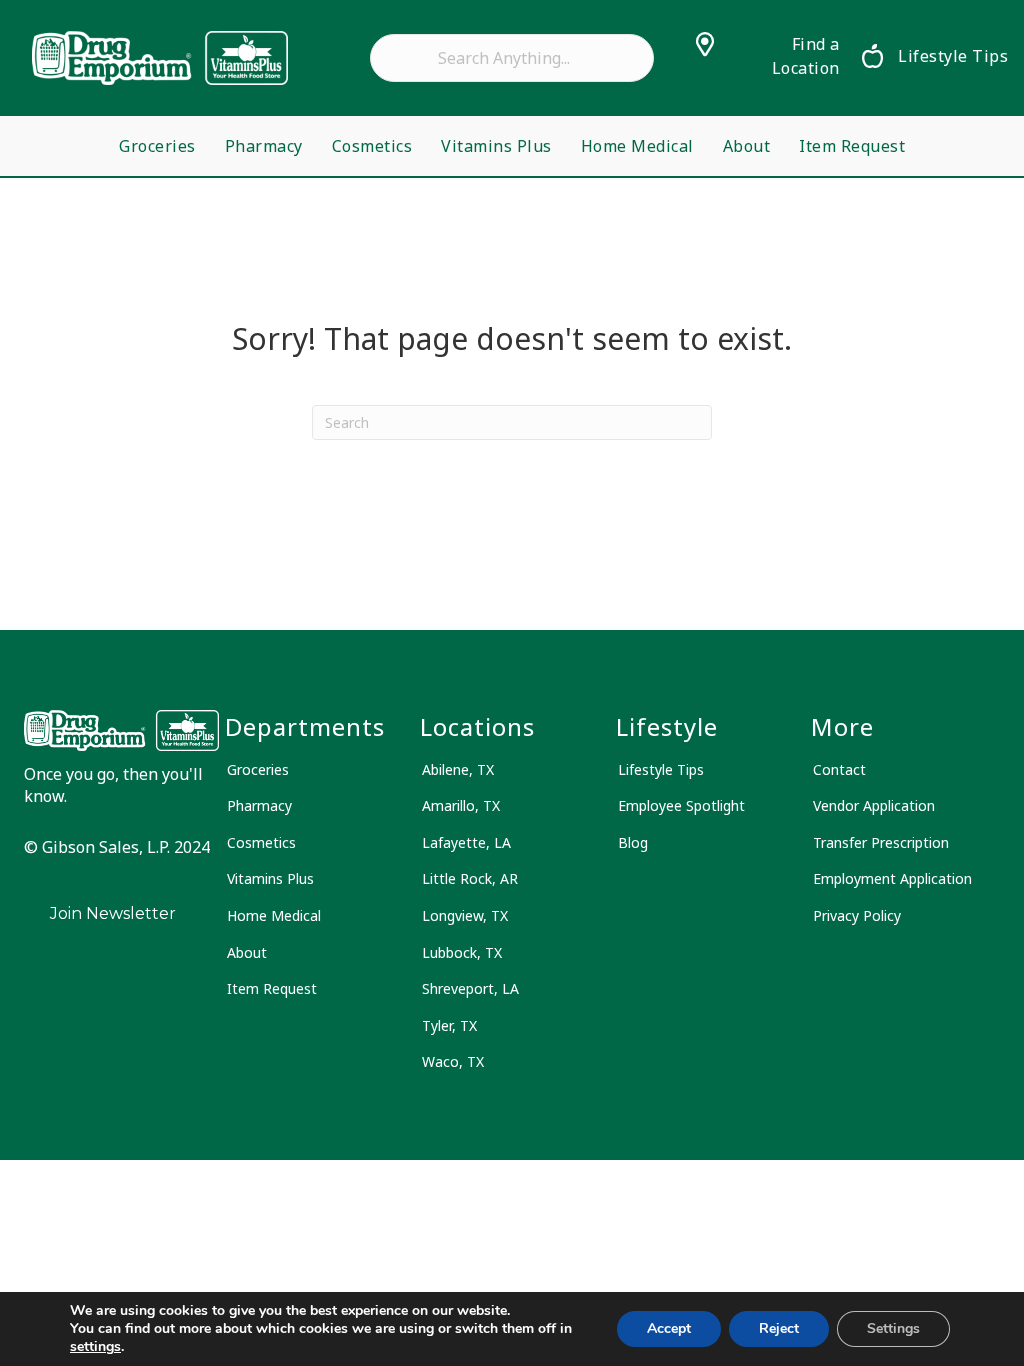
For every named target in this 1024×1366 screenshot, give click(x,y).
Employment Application (892, 878)
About (747, 146)
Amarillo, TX (461, 805)
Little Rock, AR (470, 878)
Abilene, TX (458, 769)
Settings (893, 1328)
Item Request (852, 146)
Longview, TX (465, 915)
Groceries (157, 146)
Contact (839, 769)
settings (95, 1347)
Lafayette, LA (466, 842)
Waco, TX (453, 1061)
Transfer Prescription (881, 842)
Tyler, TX (449, 1025)
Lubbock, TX (462, 952)
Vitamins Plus (496, 146)
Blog (633, 842)
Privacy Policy (857, 915)
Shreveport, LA (470, 988)
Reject (779, 1328)
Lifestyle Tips (661, 769)
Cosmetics (372, 146)
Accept (669, 1328)
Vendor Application (874, 805)
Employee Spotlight (681, 805)
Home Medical (637, 146)
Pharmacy (264, 146)
